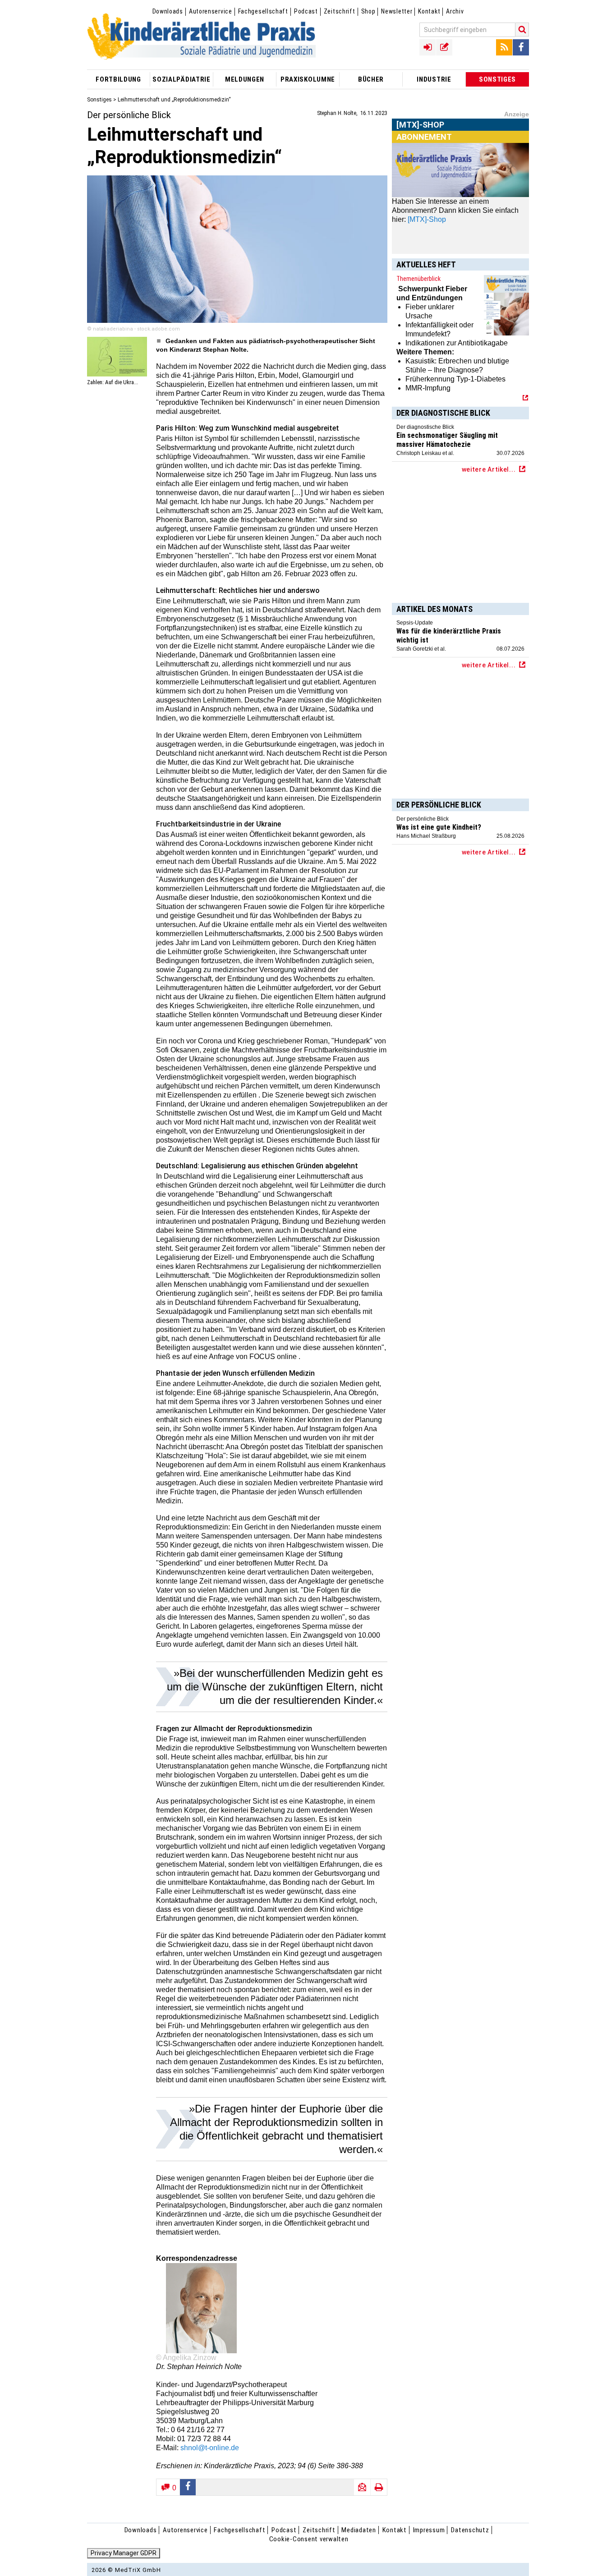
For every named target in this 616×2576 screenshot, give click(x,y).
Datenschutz (470, 2530)
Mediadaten (359, 2530)
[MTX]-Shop (421, 135)
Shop (368, 11)
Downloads (168, 11)
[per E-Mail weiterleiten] (362, 2487)
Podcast (306, 11)
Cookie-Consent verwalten (309, 2539)
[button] (188, 2487)
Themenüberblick (418, 279)
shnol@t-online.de (210, 2448)
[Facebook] (521, 47)
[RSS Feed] (504, 47)
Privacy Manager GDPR (124, 2553)
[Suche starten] (522, 30)
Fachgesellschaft (263, 11)
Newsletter (397, 11)
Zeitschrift (340, 11)
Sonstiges (99, 100)
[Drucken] (379, 2487)
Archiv (455, 11)
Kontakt (429, 11)
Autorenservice (211, 11)
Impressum (429, 2530)
